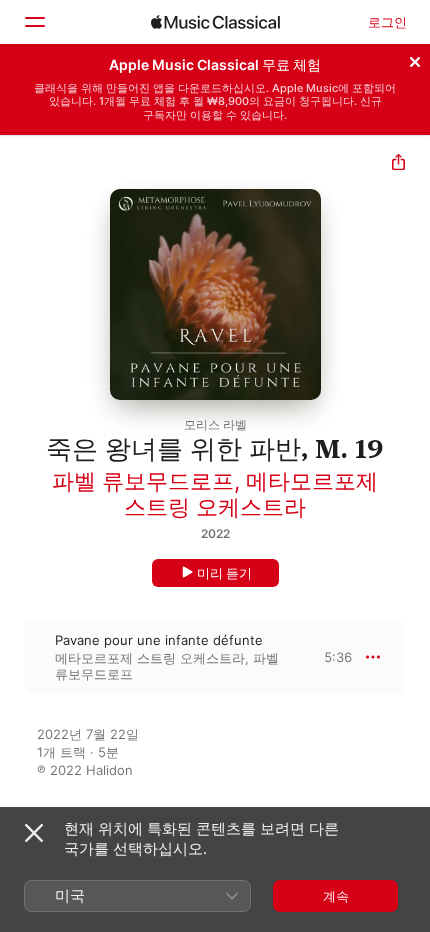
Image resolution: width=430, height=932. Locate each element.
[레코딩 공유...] (398, 164)
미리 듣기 (224, 573)
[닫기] (415, 59)
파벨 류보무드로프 (143, 481)
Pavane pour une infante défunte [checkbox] (159, 640)
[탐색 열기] (34, 22)
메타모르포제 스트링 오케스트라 (251, 494)
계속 (336, 896)
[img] (215, 22)
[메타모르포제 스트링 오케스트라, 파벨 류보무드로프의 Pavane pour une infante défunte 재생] (13, 657)
